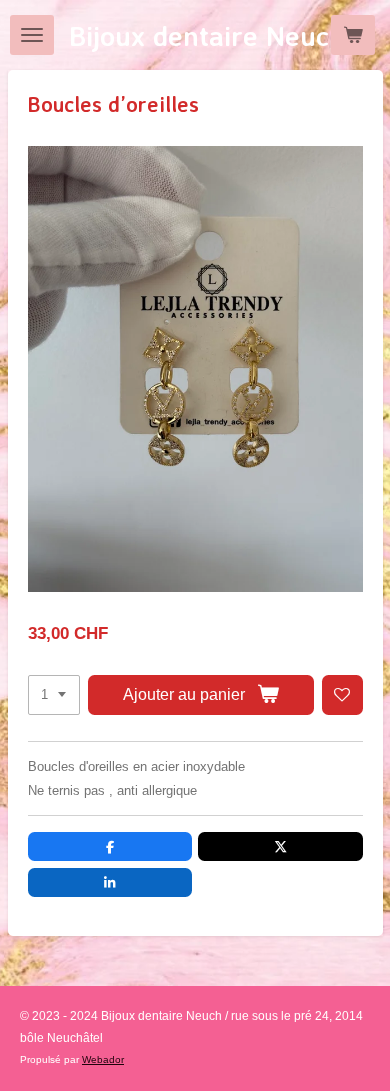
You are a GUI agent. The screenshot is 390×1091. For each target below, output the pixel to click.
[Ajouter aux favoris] (342, 695)
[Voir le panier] (353, 35)
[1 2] (54, 695)
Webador (103, 1059)
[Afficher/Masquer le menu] (32, 35)
